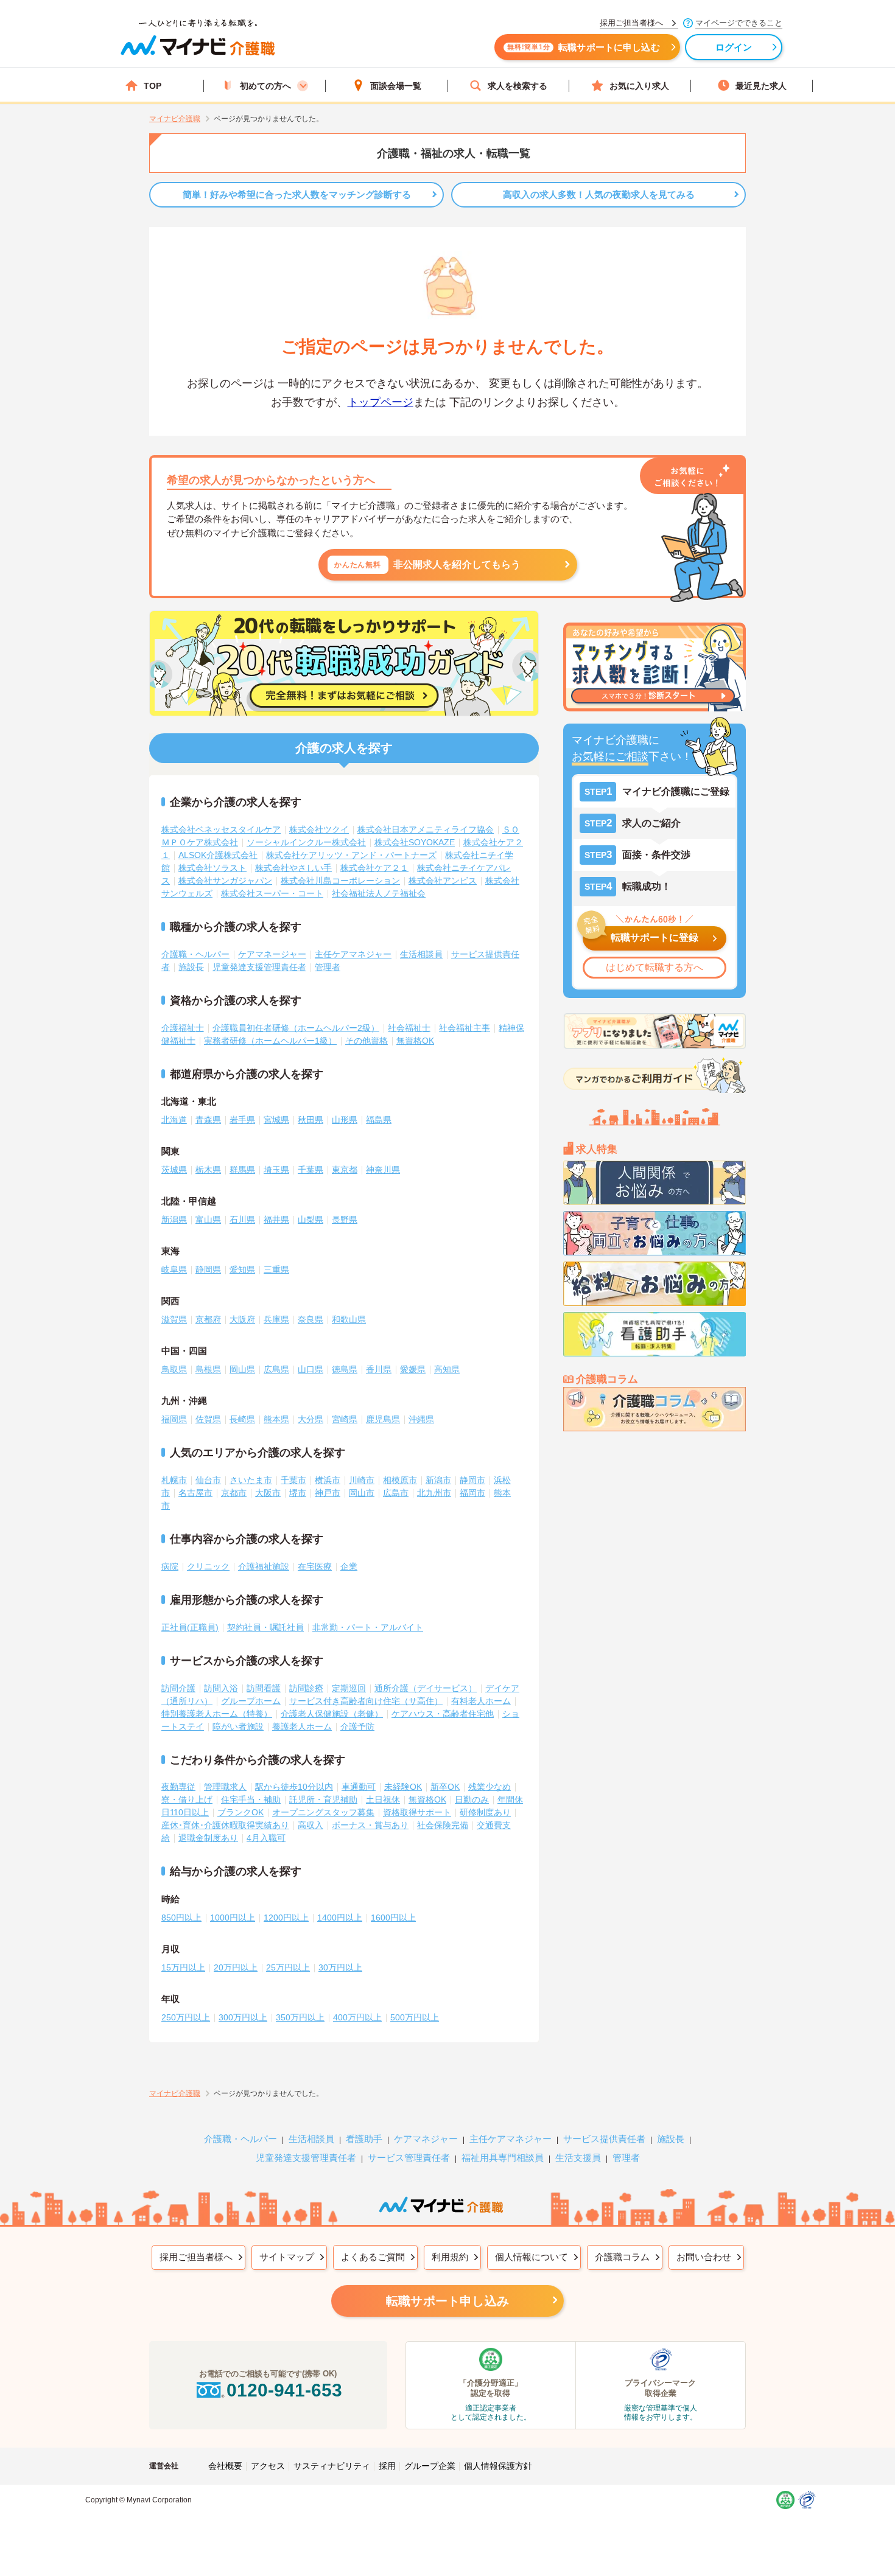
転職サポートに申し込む (584, 47)
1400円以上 (340, 1918)
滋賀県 (174, 1319)
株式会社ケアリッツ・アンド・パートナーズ (351, 855)
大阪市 (268, 1493)
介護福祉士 (183, 1028)
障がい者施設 (238, 1726)
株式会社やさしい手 (293, 868)
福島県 (379, 1120)
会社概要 (225, 2466)
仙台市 (208, 1480)
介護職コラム (622, 2257)
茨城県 (174, 1170)
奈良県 (311, 1319)
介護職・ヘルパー (195, 954)
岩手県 (242, 1120)
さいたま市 (251, 1480)
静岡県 (208, 1269)
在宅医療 (315, 1566)
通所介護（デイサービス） (426, 1688)
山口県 (311, 1369)
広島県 (276, 1369)
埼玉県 (276, 1170)
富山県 (208, 1220)
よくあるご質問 (373, 2257)
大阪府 (242, 1319)
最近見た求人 (761, 86)
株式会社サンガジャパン (225, 881)
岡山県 (242, 1369)
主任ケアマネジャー (353, 954)
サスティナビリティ (332, 2466)
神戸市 (328, 1493)
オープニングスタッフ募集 (323, 1812)
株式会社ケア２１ (374, 868)
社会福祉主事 (465, 1028)
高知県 (447, 1369)
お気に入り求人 (639, 86)
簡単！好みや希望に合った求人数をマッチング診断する (297, 194)
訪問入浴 (221, 1688)
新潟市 (438, 1480)
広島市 (396, 1493)
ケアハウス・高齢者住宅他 (443, 1714)
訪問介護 (178, 1688)
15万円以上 (183, 1967)
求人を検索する (518, 86)
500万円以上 (415, 2017)
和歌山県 (349, 1319)
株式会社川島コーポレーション (340, 881)
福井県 (276, 1220)
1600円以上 (393, 1918)
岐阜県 (174, 1269)
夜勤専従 (178, 1787)
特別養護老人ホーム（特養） (217, 1714)
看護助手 (364, 2139)
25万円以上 (288, 1967)
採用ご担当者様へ (196, 2257)
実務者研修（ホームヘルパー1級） (270, 1041)
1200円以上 (286, 1918)
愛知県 (242, 1269)
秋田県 (311, 1120)
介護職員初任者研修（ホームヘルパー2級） (296, 1028)
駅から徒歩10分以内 (294, 1787)
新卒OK (445, 1787)
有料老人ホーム (481, 1701)
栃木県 (208, 1170)
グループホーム (251, 1701)
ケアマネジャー (426, 2139)
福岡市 (472, 1493)
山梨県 (311, 1220)
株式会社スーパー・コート (272, 893)
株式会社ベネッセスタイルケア (221, 829)
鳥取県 (174, 1369)
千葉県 (311, 1170)
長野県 (345, 1220)
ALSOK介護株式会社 (218, 855)
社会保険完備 (443, 1825)
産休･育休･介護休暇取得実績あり (225, 1825)
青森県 (208, 1120)
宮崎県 (345, 1419)
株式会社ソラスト (212, 868)
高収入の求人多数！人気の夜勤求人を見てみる (599, 194)
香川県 (379, 1369)
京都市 (234, 1493)
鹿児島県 (383, 1419)
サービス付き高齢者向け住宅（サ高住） (366, 1701)
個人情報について (532, 2257)
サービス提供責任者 (604, 2139)
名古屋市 (195, 1493)
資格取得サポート (417, 1812)
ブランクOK (240, 1812)
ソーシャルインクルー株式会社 (306, 842)
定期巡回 (349, 1688)
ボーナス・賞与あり (370, 1825)
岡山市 (362, 1493)
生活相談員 (421, 954)
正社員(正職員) (190, 1627)
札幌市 (174, 1480)
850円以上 (181, 1918)
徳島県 (345, 1369)
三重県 (276, 1269)
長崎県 (242, 1419)
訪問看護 (264, 1688)
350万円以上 (300, 2017)
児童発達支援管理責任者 (259, 967)
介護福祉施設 (264, 1566)
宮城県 (276, 1120)
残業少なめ (490, 1787)
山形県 (345, 1120)
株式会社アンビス (443, 881)
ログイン (734, 47)
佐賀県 (208, 1419)
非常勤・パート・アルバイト (368, 1627)
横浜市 (328, 1480)
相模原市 (400, 1480)
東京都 (345, 1170)
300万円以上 (243, 2017)
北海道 (174, 1120)
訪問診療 (306, 1688)
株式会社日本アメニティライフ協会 (426, 829)
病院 (170, 1566)
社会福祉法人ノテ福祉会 (379, 893)
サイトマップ (287, 2257)
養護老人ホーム (302, 1726)
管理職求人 (225, 1787)
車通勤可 (359, 1787)
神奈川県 (383, 1170)
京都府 (208, 1319)
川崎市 (362, 1480)
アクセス (268, 2466)
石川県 (242, 1220)
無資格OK (415, 1041)
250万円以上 (186, 2017)
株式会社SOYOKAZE (415, 842)
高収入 (311, 1825)
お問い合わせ (704, 2257)
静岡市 (472, 1480)
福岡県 (174, 1419)
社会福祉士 (409, 1028)
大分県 (311, 1419)
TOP (153, 86)
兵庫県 (276, 1319)
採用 (387, 2466)
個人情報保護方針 (498, 2466)
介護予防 (357, 1726)
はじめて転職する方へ (655, 967)
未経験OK (403, 1787)
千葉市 (293, 1480)
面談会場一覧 (396, 86)
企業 (349, 1566)
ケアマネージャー (272, 954)
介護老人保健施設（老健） (332, 1714)
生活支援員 (578, 2158)
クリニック (208, 1566)
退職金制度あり (208, 1838)
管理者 (328, 967)
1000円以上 (233, 1918)
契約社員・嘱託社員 (265, 1627)
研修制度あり (485, 1812)
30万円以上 (340, 1967)
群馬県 (242, 1170)
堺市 (298, 1493)
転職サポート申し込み (447, 2301)
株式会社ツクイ (319, 829)
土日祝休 (383, 1799)
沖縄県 (421, 1419)
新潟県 (174, 1220)
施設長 (191, 967)
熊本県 (276, 1419)
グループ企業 (430, 2466)
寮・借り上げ (187, 1799)
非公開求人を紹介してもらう (428, 564)
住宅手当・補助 (251, 1799)
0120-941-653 (284, 2390)
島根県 (208, 1369)
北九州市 (434, 1493)
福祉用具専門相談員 (503, 2158)
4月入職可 (266, 1838)
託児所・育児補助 (323, 1799)
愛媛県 (413, 1369)
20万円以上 (236, 1967)
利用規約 (450, 2257)
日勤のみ (472, 1799)
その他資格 (367, 1041)
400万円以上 (357, 2017)
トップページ (381, 402)
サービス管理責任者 (409, 2158)
